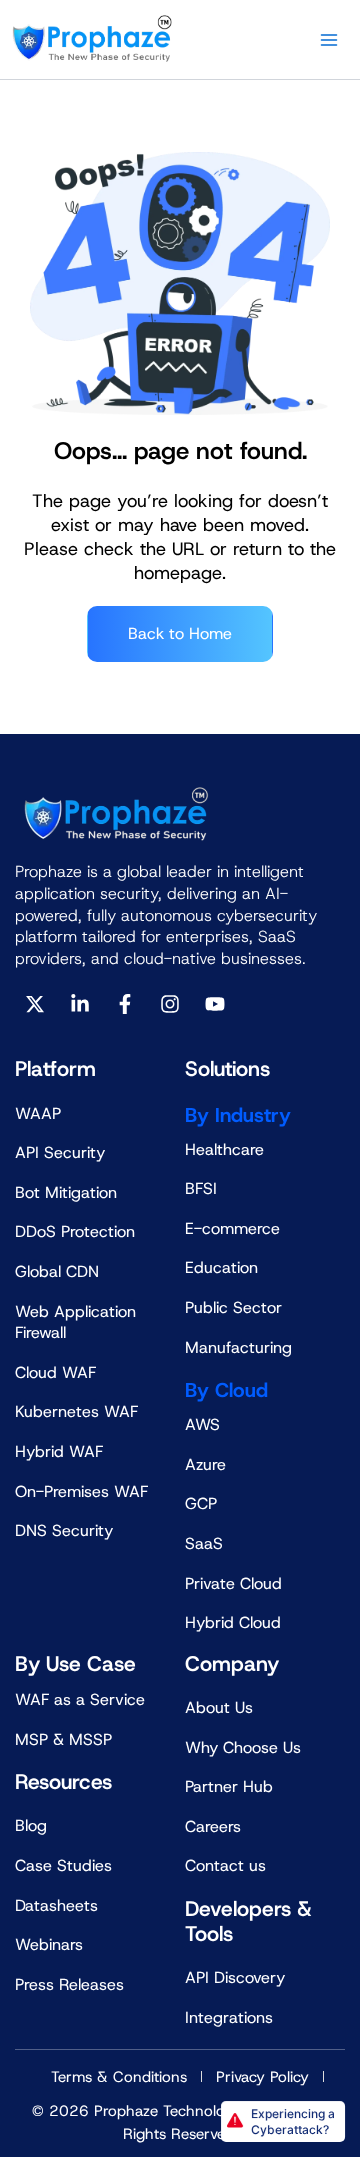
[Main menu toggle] (329, 40)
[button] (283, 2121)
